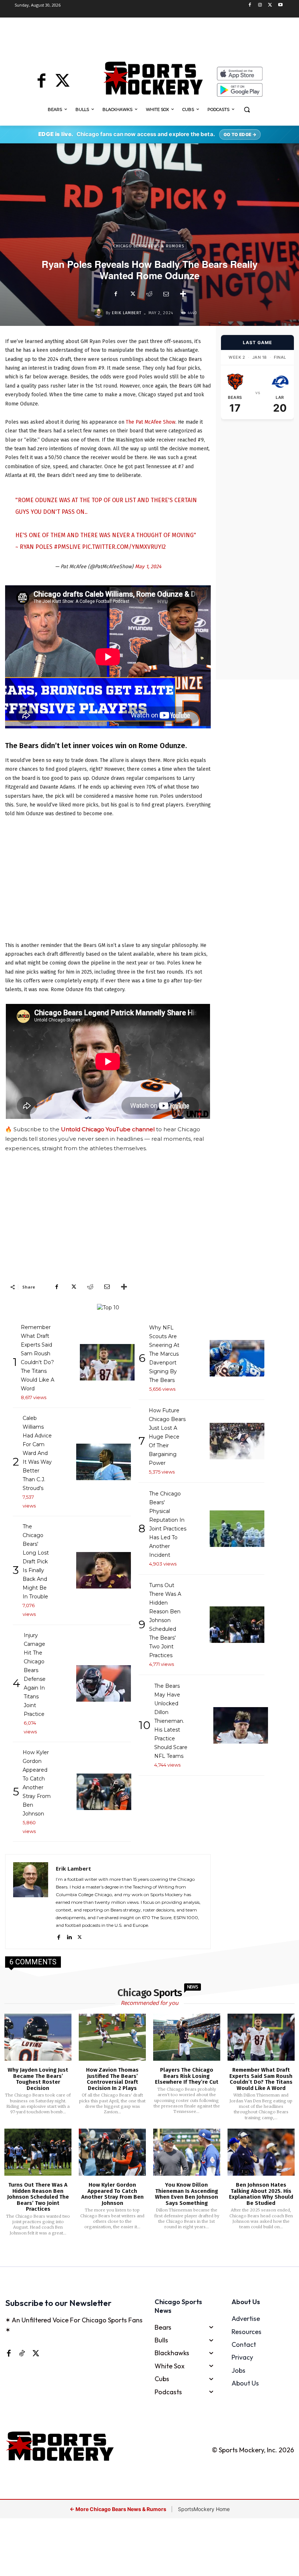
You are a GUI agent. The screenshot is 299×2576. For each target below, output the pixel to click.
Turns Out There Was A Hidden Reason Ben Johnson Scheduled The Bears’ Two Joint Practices (38, 2197)
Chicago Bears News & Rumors (149, 246)
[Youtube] (280, 5)
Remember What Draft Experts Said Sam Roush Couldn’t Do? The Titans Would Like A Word (261, 2079)
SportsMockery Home (204, 2509)
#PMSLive (67, 547)
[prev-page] (138, 2256)
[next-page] (159, 2256)
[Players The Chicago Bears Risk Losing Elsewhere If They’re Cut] (187, 2037)
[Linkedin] (69, 1936)
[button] (247, 110)
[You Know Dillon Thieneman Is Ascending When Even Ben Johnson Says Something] (187, 2152)
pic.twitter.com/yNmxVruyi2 (124, 547)
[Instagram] (260, 5)
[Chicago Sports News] (153, 78)
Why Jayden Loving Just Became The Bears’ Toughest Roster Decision (38, 2079)
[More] (183, 294)
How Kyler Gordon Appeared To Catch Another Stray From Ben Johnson (112, 2194)
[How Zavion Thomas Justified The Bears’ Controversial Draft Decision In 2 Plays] (112, 2037)
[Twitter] (270, 5)
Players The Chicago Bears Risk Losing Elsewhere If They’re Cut (187, 2076)
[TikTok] (22, 2353)
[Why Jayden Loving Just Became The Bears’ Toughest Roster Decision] (38, 2037)
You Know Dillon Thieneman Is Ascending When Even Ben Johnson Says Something (187, 2194)
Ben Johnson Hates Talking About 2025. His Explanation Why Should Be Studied (261, 2194)
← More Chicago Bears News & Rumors (119, 2509)
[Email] (166, 294)
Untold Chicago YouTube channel (108, 1129)
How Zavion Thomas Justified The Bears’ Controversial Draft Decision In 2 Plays (112, 2079)
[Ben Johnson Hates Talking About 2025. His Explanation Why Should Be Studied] (261, 2152)
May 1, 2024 (148, 567)
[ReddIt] (149, 294)
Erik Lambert (127, 313)
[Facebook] (250, 5)
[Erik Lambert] (100, 313)
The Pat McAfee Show (151, 422)
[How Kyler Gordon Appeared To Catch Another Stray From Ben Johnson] (112, 2152)
